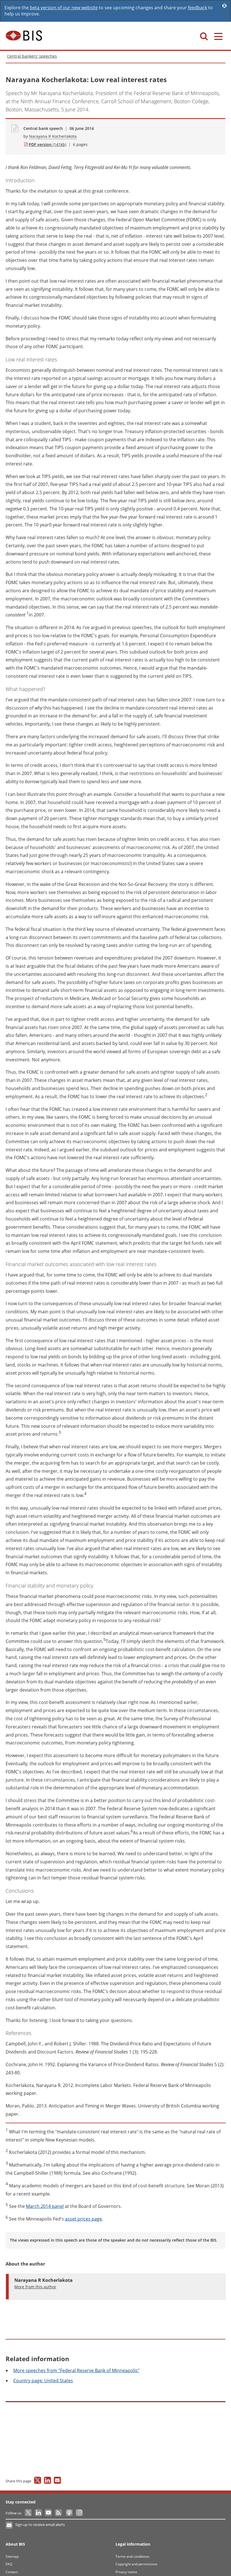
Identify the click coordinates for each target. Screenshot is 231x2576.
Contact (12, 2572)
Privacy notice (126, 2572)
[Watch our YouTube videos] (49, 2513)
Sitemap (12, 2556)
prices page (84, 2219)
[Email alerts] (9, 2525)
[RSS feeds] (59, 2513)
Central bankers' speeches (32, 56)
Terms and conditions (132, 2556)
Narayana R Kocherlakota (53, 136)
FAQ (9, 2564)
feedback (197, 8)
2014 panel (45, 2206)
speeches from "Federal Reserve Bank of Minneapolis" (76, 2370)
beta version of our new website (64, 8)
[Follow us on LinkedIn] (39, 2513)
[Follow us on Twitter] (29, 2513)
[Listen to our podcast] (69, 2513)
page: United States (43, 2381)
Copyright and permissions (136, 2564)
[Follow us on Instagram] (79, 2513)
